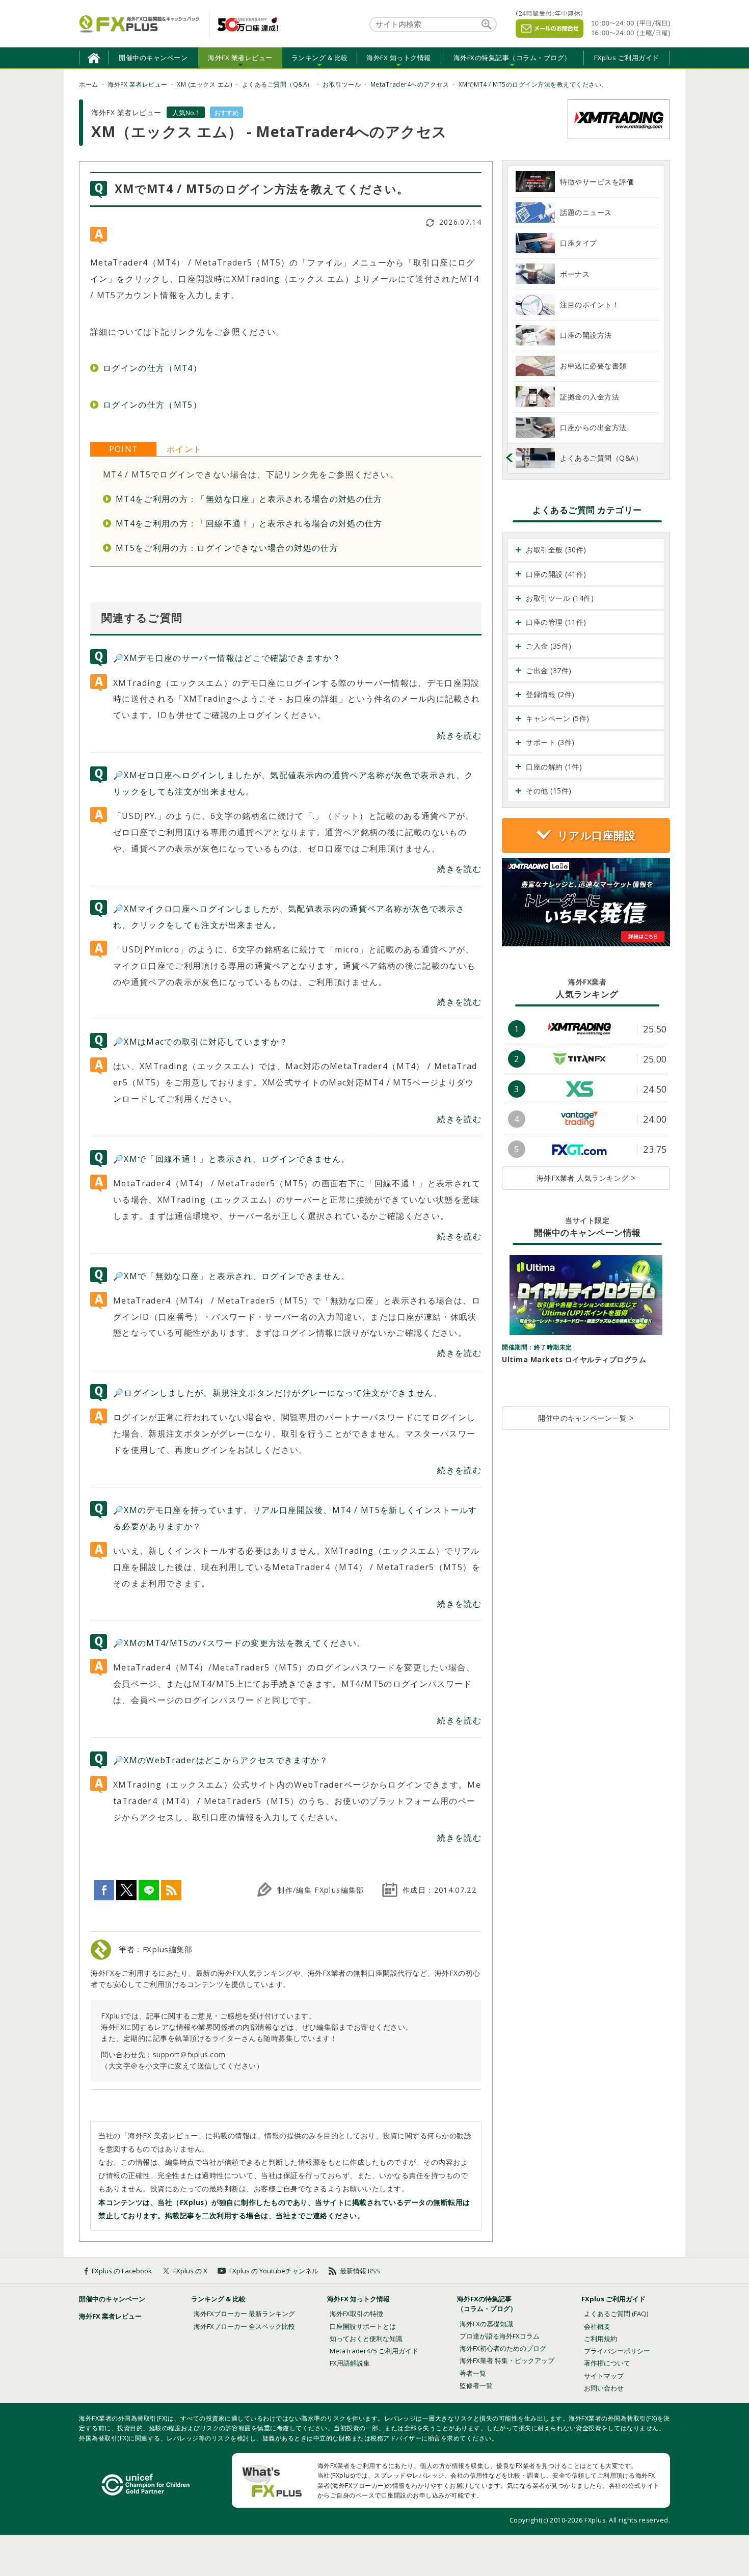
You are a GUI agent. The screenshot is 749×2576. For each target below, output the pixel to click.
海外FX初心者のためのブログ (503, 2348)
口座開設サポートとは (363, 2326)
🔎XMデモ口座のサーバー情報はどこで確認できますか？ (227, 658)
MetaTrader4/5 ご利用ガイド (374, 2351)
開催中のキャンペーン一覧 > (586, 1418)
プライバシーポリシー (617, 2351)
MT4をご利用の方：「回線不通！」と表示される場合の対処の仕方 (249, 523)
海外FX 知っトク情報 (358, 2299)
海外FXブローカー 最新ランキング (244, 2314)
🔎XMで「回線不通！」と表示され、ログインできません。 (231, 1159)
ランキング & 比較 (218, 2299)
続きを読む (459, 735)
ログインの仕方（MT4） (152, 368)
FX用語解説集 (350, 2363)
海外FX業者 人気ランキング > (586, 1178)
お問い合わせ (604, 2388)
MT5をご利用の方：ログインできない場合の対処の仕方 (227, 548)
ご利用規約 (600, 2339)
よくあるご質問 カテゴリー (587, 510)
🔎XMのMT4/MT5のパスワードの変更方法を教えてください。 (239, 1643)
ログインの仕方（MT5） (152, 405)
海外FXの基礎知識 (486, 2324)
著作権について (607, 2363)
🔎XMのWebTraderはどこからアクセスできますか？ (221, 1760)
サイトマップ (604, 2376)
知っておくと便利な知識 (366, 2339)
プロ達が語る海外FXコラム (500, 2336)
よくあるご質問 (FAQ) (616, 2314)
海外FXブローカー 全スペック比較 (244, 2326)
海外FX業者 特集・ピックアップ (507, 2360)
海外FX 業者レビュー (110, 2316)
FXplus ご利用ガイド (627, 58)
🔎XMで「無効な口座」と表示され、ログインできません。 (231, 1276)
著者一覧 (473, 2373)
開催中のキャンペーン (153, 58)
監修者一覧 (476, 2385)
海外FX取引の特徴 (356, 2314)
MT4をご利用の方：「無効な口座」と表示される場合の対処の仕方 (249, 499)
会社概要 (597, 2326)
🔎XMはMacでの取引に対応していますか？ (200, 1042)
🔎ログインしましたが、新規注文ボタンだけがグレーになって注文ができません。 (278, 1393)
